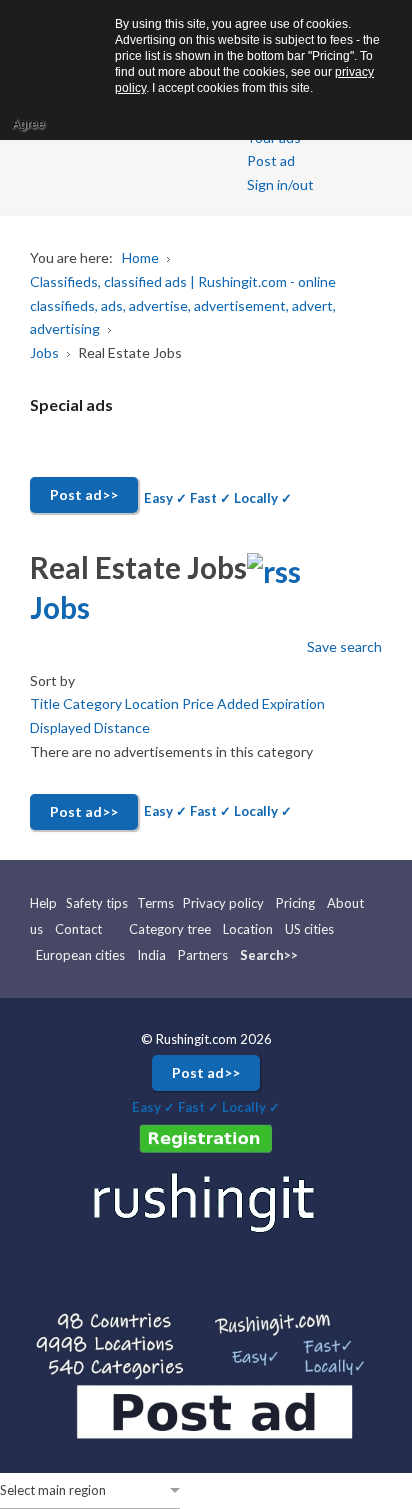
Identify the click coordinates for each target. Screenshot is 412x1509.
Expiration (293, 703)
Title (46, 703)
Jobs (60, 607)
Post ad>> (84, 494)
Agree (28, 124)
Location (153, 703)
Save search (344, 646)
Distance (122, 727)
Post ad (271, 160)
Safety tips (97, 903)
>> (291, 955)
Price (199, 703)
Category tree (170, 929)
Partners (203, 955)
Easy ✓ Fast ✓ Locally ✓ (218, 498)
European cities (80, 955)
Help (45, 903)
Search (262, 955)
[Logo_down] (206, 1200)
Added (239, 703)
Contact (78, 929)
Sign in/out (280, 184)
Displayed (62, 727)
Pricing (295, 903)
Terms (155, 903)
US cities (309, 929)
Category (94, 703)
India (151, 955)
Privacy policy (223, 903)
